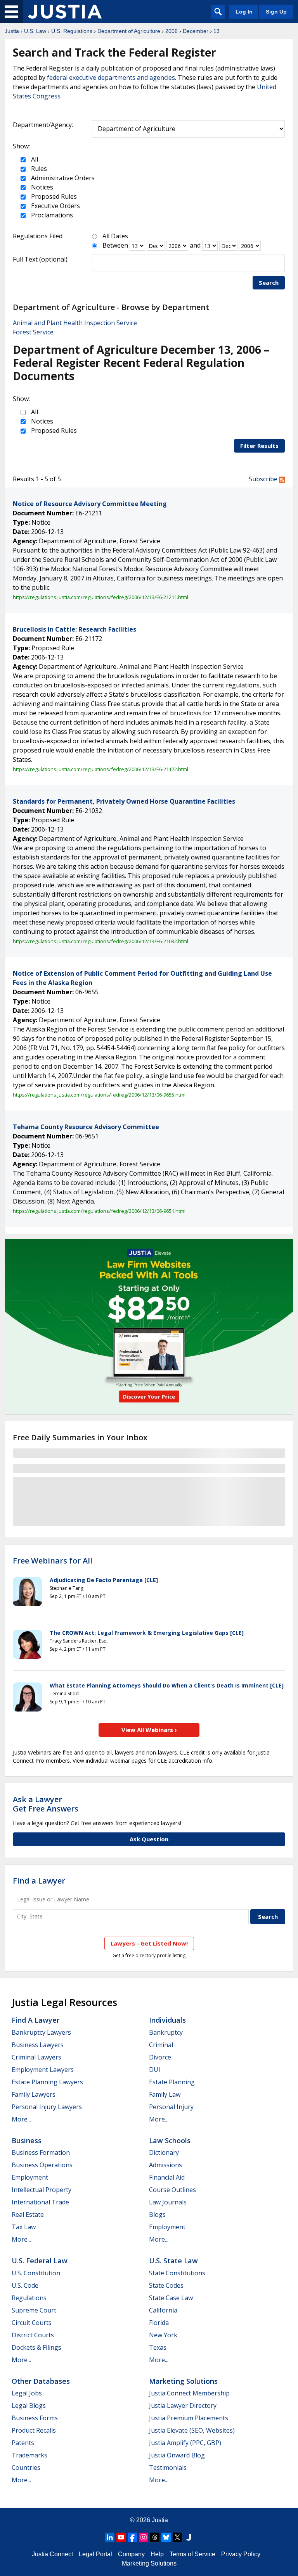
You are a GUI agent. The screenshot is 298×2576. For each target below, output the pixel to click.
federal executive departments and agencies (111, 77)
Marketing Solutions (183, 2381)
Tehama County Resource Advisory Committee (86, 1127)
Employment (30, 2177)
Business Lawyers (38, 2045)
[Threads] (155, 2537)
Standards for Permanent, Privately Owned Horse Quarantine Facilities (124, 801)
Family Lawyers (34, 2094)
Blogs (157, 2214)
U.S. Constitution (36, 2273)
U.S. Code (25, 2285)
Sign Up (276, 12)
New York (163, 2335)
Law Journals (168, 2202)
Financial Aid (167, 2177)
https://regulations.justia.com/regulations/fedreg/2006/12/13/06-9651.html (99, 1211)
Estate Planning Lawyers (47, 2082)
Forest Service (33, 332)
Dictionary (164, 2152)
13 (217, 31)
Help (157, 2554)
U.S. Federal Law (40, 2261)
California (163, 2310)
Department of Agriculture (129, 31)
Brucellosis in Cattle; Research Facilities (74, 629)
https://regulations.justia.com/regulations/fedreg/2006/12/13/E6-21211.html (100, 597)
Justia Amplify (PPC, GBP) (185, 2443)
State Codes (166, 2285)
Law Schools (170, 2140)
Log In (244, 12)
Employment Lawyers (43, 2070)
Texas (158, 2347)
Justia (12, 31)
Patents (23, 2443)
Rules (38, 169)
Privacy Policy (241, 2554)
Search (269, 282)
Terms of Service (192, 2554)
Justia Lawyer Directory (183, 2406)
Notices (41, 187)
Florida (159, 2323)
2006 (172, 31)
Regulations (29, 2298)
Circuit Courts (32, 2323)
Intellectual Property (42, 2190)
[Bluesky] (166, 2537)
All (34, 159)
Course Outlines (172, 2190)
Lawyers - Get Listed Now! (149, 1943)
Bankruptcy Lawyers (41, 2032)
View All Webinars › (149, 1730)
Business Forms (35, 2418)
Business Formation (41, 2152)
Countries (26, 2468)
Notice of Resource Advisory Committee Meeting (90, 504)
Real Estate (28, 2214)
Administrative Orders (62, 178)
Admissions (165, 2165)
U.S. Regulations (72, 31)
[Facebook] (132, 2537)
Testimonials (168, 2468)
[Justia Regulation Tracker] (65, 12)
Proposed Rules (53, 196)
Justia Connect (52, 2554)
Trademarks (29, 2455)
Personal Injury (171, 2107)
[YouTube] (121, 2537)
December (196, 31)
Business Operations (42, 2165)
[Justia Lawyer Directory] (189, 2537)
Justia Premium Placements (189, 2418)
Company (131, 2554)
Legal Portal (95, 2554)
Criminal (161, 2045)
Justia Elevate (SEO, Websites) (192, 2430)
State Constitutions (177, 2273)
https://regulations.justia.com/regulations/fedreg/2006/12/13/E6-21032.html (100, 941)
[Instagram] (144, 2537)
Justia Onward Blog (177, 2455)
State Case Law (171, 2298)
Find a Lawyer (39, 1881)
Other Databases (41, 2381)
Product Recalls (34, 2430)
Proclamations (51, 215)
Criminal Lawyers (36, 2057)
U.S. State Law (173, 2261)
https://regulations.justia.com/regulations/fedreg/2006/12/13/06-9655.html (99, 1095)
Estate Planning (172, 2082)
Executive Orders (55, 206)
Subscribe (264, 479)
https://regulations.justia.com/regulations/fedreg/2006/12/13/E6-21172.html (100, 769)
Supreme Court (34, 2310)
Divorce (160, 2057)
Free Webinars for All (53, 1561)
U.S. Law (35, 31)
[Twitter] (177, 2537)
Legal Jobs (27, 2393)
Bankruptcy (166, 2032)
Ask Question (149, 1839)
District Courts (33, 2335)
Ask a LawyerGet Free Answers (46, 1804)
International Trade (40, 2202)
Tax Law (24, 2227)
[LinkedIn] (110, 2537)
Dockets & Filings (36, 2347)
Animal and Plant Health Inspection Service (75, 323)
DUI (155, 2070)
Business (27, 2140)
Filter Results (259, 446)
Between (115, 245)
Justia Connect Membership (189, 2393)
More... (21, 2119)
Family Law (165, 2094)
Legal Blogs (29, 2406)
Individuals (167, 2020)
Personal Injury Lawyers (47, 2107)
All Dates (115, 236)
